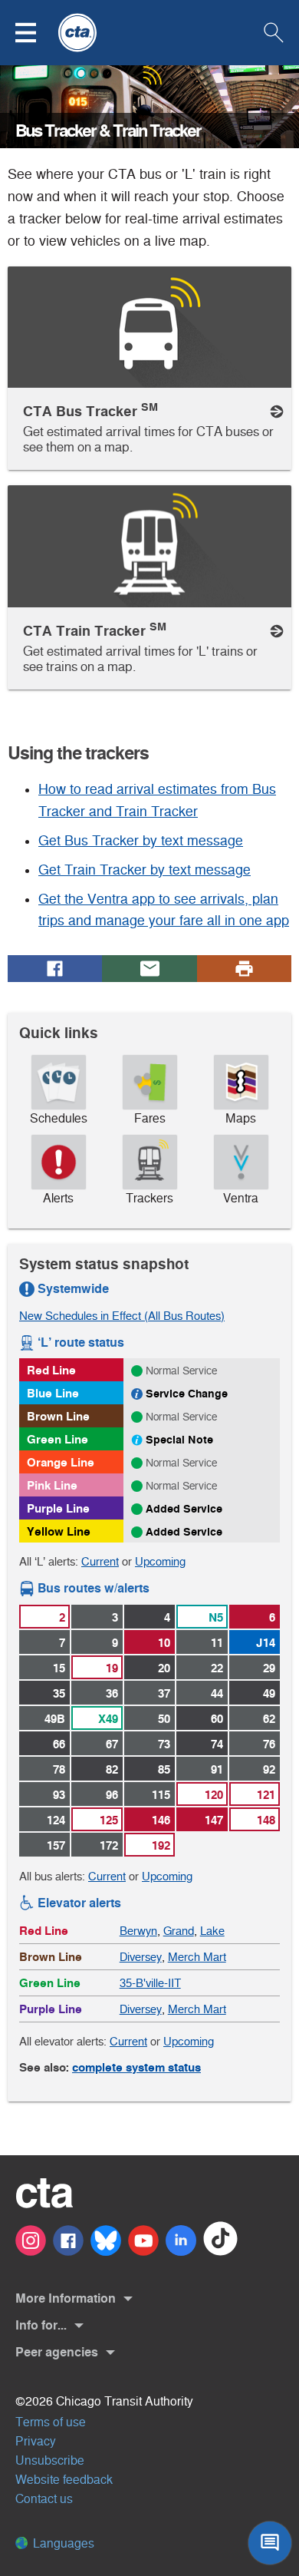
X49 (108, 1719)
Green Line (58, 1439)
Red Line (51, 1370)
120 (214, 1795)
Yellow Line (59, 1531)
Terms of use (51, 2422)
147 (214, 1820)
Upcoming (160, 1561)
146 (161, 1820)
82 (112, 1769)
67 (112, 1744)
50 (164, 1719)
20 (164, 1668)
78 (59, 1769)
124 (56, 1820)
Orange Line (61, 1462)
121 (266, 1795)
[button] (35, 33)
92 (269, 1769)
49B (55, 1719)
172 (109, 1845)
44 (217, 1693)
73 (164, 1744)
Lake (212, 1931)
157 (56, 1845)
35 (59, 1693)
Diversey (141, 1957)
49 (269, 1693)
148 (266, 1820)
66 (59, 1744)
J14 (266, 1643)
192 (161, 1845)
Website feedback (64, 2480)
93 (59, 1795)
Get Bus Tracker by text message (141, 841)
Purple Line (58, 1508)
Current (100, 1561)
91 (217, 1769)
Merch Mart (197, 1957)
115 (161, 1795)
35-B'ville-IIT (150, 1983)
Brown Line (58, 1416)
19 (112, 1668)
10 (164, 1643)
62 (269, 1719)
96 (112, 1795)
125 (109, 1820)
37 (164, 1693)
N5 (216, 1617)
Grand (179, 1931)
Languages (62, 2543)
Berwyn (138, 1931)
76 (269, 1744)
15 (59, 1668)
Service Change (187, 1394)
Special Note (179, 1440)
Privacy (36, 2441)
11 (217, 1643)
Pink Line (52, 1485)
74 (217, 1744)
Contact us (44, 2499)
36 (112, 1693)
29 (269, 1668)
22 (217, 1668)
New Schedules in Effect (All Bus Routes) (122, 1316)
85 (164, 1769)
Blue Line (53, 1393)
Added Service (184, 1509)
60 (217, 1719)
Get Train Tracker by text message (145, 870)
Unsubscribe (50, 2460)
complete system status (136, 2067)
